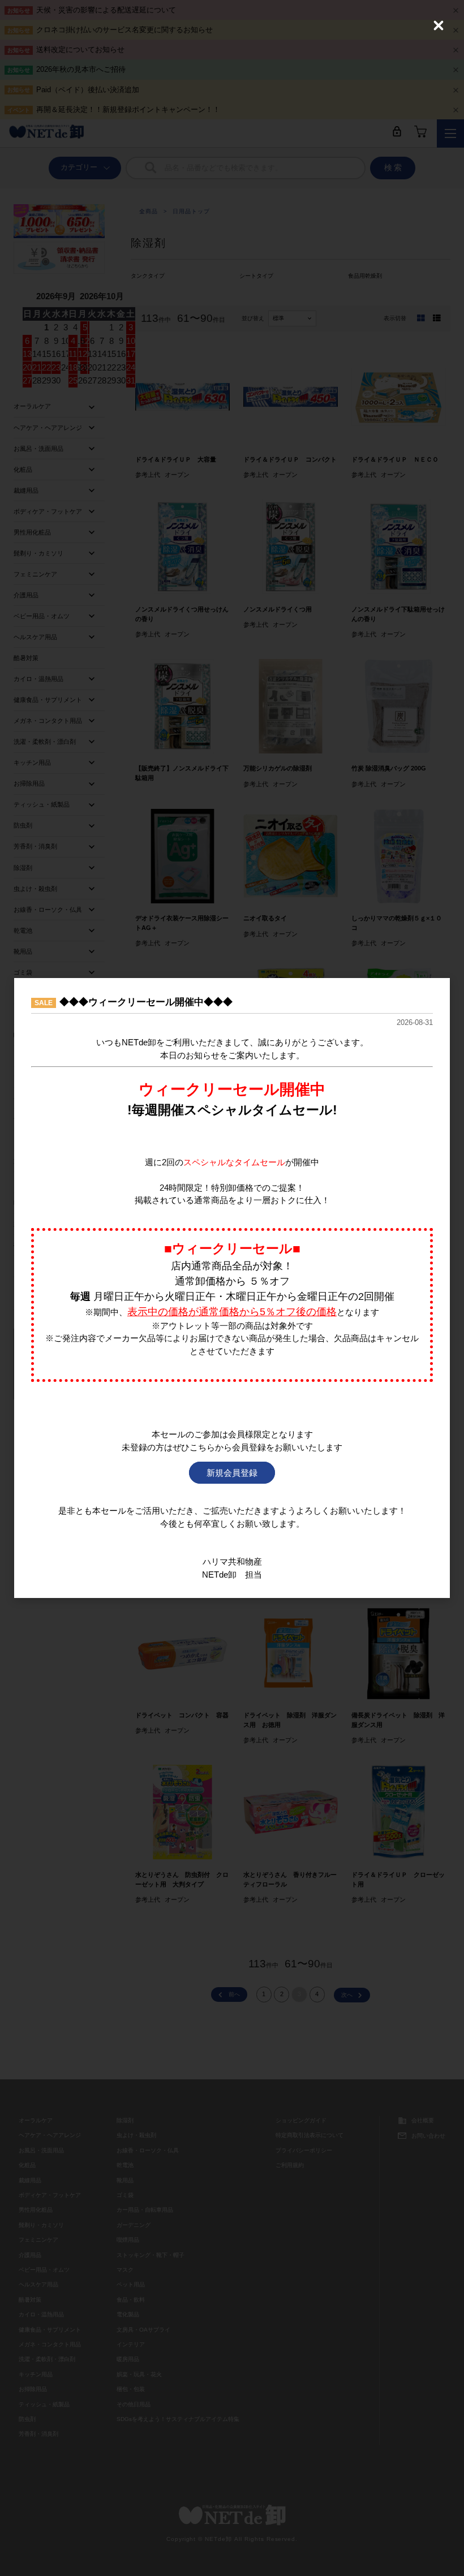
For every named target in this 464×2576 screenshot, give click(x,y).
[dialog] (232, 1288)
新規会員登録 (232, 1473)
